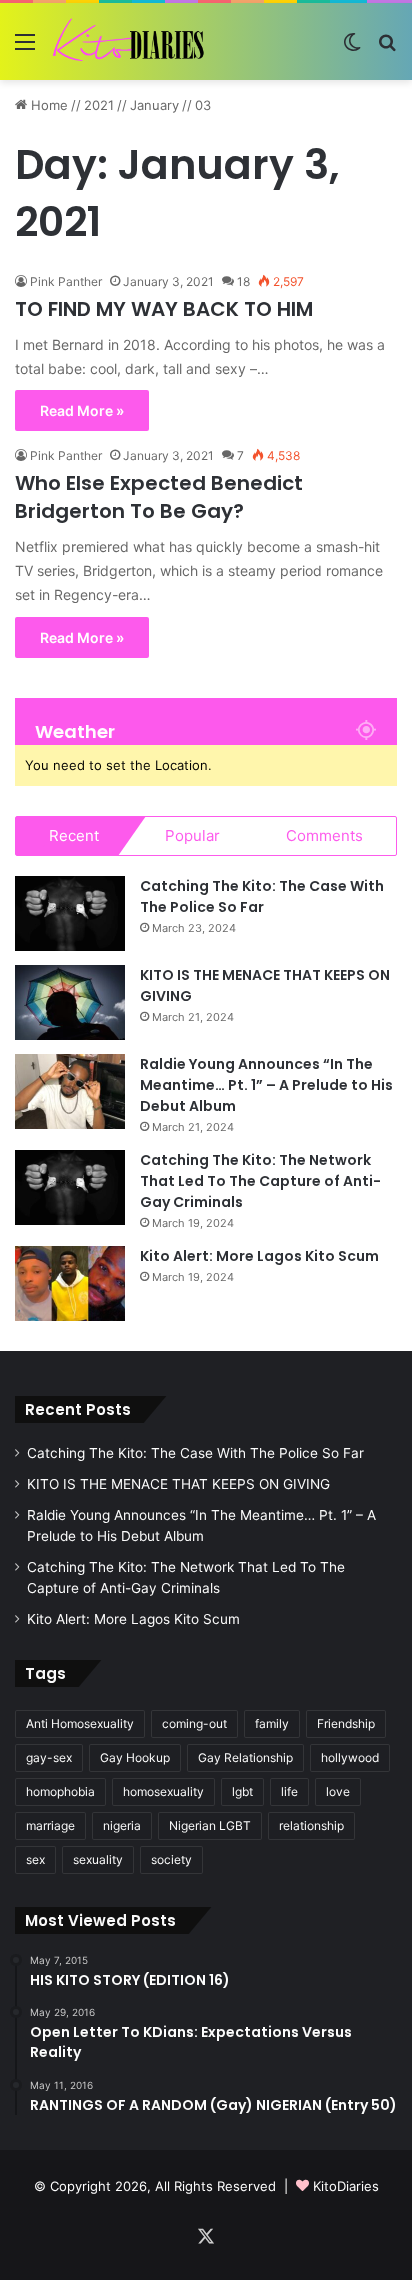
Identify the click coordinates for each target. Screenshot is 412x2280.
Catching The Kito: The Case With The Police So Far (262, 896)
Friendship (346, 1723)
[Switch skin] (352, 48)
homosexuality (163, 1791)
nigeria (122, 1825)
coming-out (194, 1723)
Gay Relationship (245, 1757)
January (154, 105)
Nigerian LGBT (210, 1825)
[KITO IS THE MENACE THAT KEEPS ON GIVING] (70, 1002)
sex (35, 1859)
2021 (99, 105)
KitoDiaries (346, 2186)
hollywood (350, 1757)
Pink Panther (66, 281)
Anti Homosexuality (80, 1723)
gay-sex (49, 1757)
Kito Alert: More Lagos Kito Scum (259, 1256)
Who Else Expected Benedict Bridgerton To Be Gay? (159, 497)
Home (47, 105)
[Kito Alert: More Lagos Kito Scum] (70, 1283)
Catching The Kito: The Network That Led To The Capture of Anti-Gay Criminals (260, 1181)
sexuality (98, 1859)
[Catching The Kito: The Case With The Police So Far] (70, 913)
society (171, 1859)
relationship (311, 1825)
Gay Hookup (135, 1757)
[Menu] (25, 48)
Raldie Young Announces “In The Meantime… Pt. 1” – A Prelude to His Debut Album (266, 1085)
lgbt (242, 1791)
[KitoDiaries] (130, 41)
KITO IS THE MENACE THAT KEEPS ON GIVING (178, 1484)
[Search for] (387, 48)
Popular (192, 835)
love (338, 1791)
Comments (324, 835)
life (289, 1791)
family (272, 1723)
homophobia (60, 1791)
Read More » (82, 410)
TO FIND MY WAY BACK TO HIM (164, 309)
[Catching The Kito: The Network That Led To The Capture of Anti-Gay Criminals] (70, 1187)
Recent (74, 835)
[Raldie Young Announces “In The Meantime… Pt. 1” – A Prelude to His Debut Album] (70, 1091)
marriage (50, 1825)
